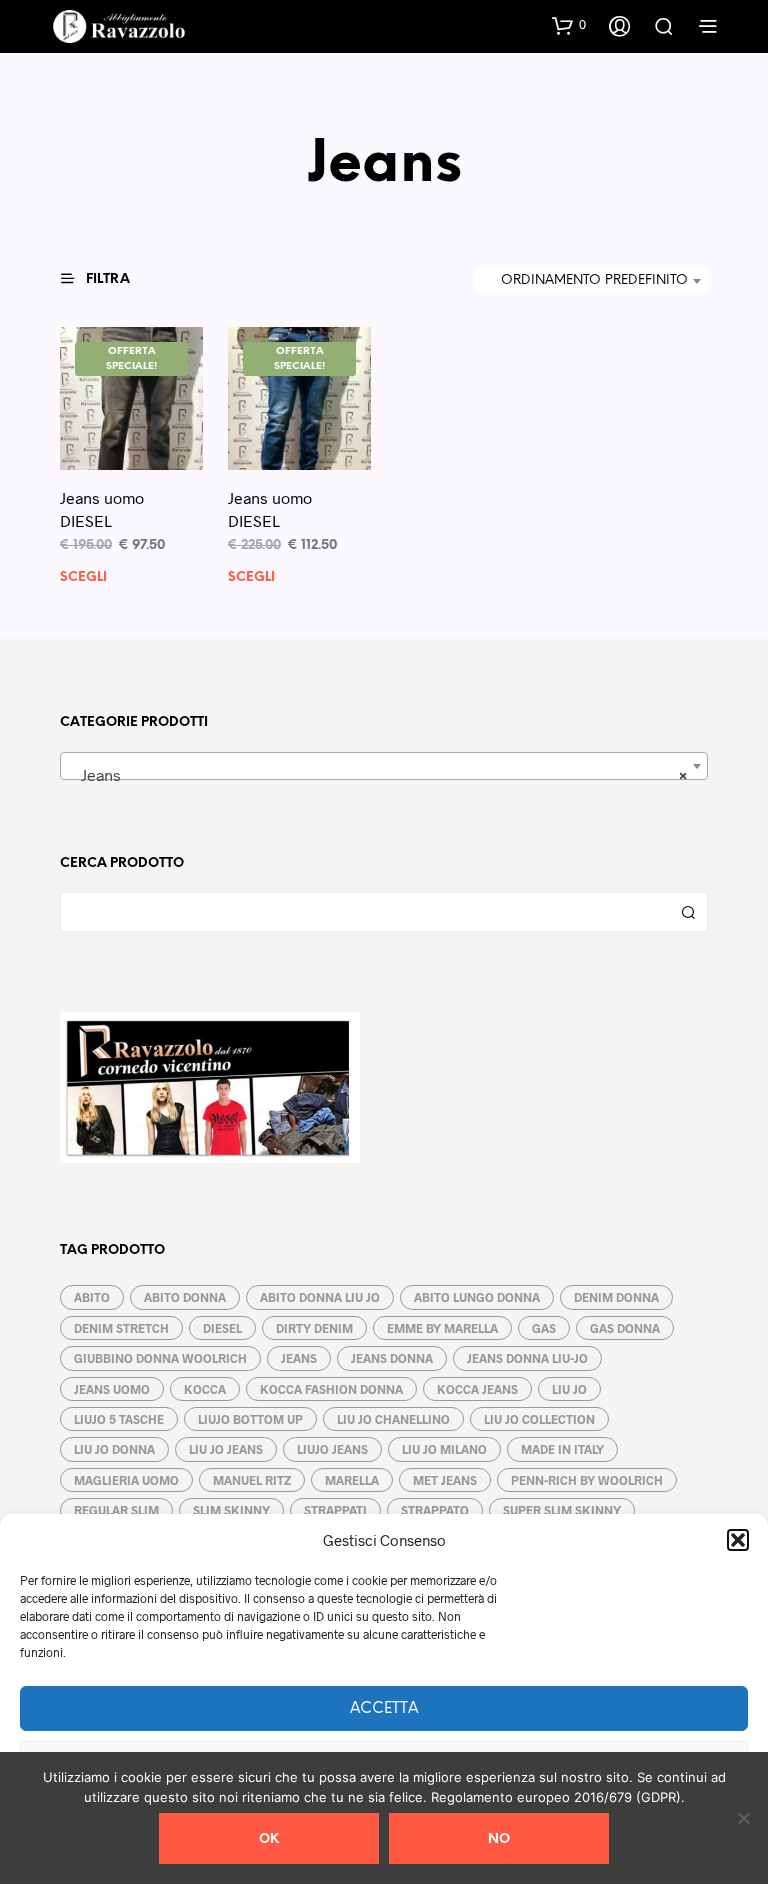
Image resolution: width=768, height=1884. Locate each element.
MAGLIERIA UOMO (126, 1480)
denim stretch (121, 1328)
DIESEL (222, 1328)
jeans (299, 1358)
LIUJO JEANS (332, 1449)
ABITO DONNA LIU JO (320, 1297)
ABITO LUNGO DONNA (477, 1297)
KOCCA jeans (477, 1389)
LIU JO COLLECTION (539, 1419)
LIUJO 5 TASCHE (119, 1419)
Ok (269, 1839)
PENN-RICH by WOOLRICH (587, 1480)
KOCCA (205, 1389)
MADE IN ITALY (562, 1449)
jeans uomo (112, 1389)
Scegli (83, 577)
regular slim (116, 1510)
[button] (738, 1540)
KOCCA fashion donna (331, 1389)
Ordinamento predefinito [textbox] (594, 280)
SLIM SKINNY (231, 1510)
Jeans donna (392, 1358)
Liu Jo (569, 1389)
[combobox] (591, 281)
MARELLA (352, 1480)
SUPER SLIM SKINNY (562, 1510)
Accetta (384, 1709)
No (499, 1839)
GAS (544, 1328)
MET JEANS (445, 1480)
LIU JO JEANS (226, 1449)
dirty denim (314, 1328)
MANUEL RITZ (252, 1480)
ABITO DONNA (185, 1297)
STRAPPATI (335, 1510)
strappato (435, 1510)
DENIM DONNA (616, 1297)
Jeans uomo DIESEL (102, 508)
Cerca (688, 912)
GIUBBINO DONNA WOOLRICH (160, 1358)
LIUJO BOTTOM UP (250, 1419)
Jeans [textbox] (378, 774)
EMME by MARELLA (442, 1328)
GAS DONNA (625, 1328)
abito (92, 1297)
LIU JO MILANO (444, 1449)
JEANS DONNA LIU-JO (527, 1358)
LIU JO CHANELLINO (393, 1419)
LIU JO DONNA (114, 1449)
